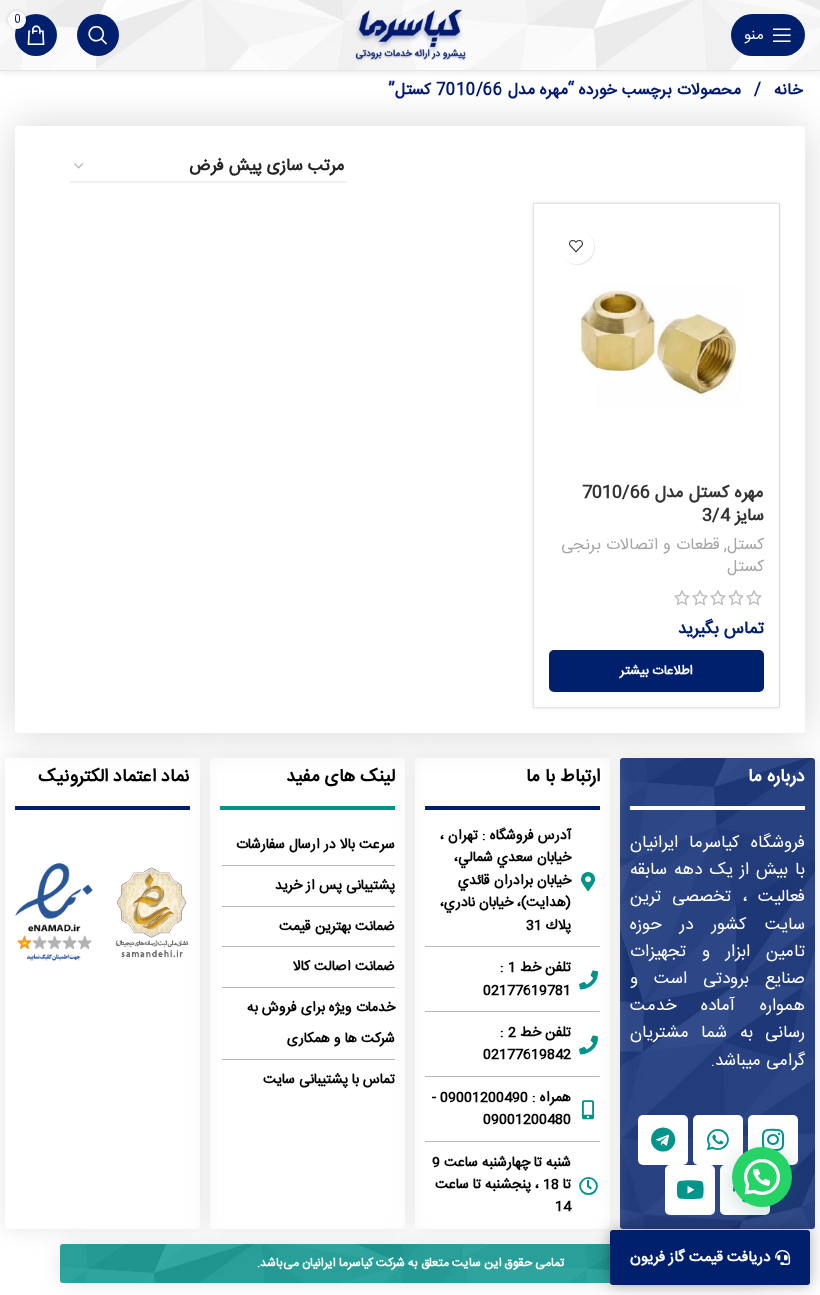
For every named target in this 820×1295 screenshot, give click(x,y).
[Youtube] (690, 1190)
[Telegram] (663, 1140)
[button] (762, 1177)
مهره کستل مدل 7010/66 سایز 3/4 (673, 505)
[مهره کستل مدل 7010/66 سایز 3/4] (656, 346)
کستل (745, 545)
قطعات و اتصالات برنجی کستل (662, 557)
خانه (786, 90)
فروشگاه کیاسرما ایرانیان (717, 843)
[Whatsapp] (718, 1140)
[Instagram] (773, 1140)
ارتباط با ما (563, 777)
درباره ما (776, 777)
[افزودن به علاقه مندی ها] (576, 246)
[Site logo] (410, 35)
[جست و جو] (98, 35)
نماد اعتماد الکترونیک (114, 777)
